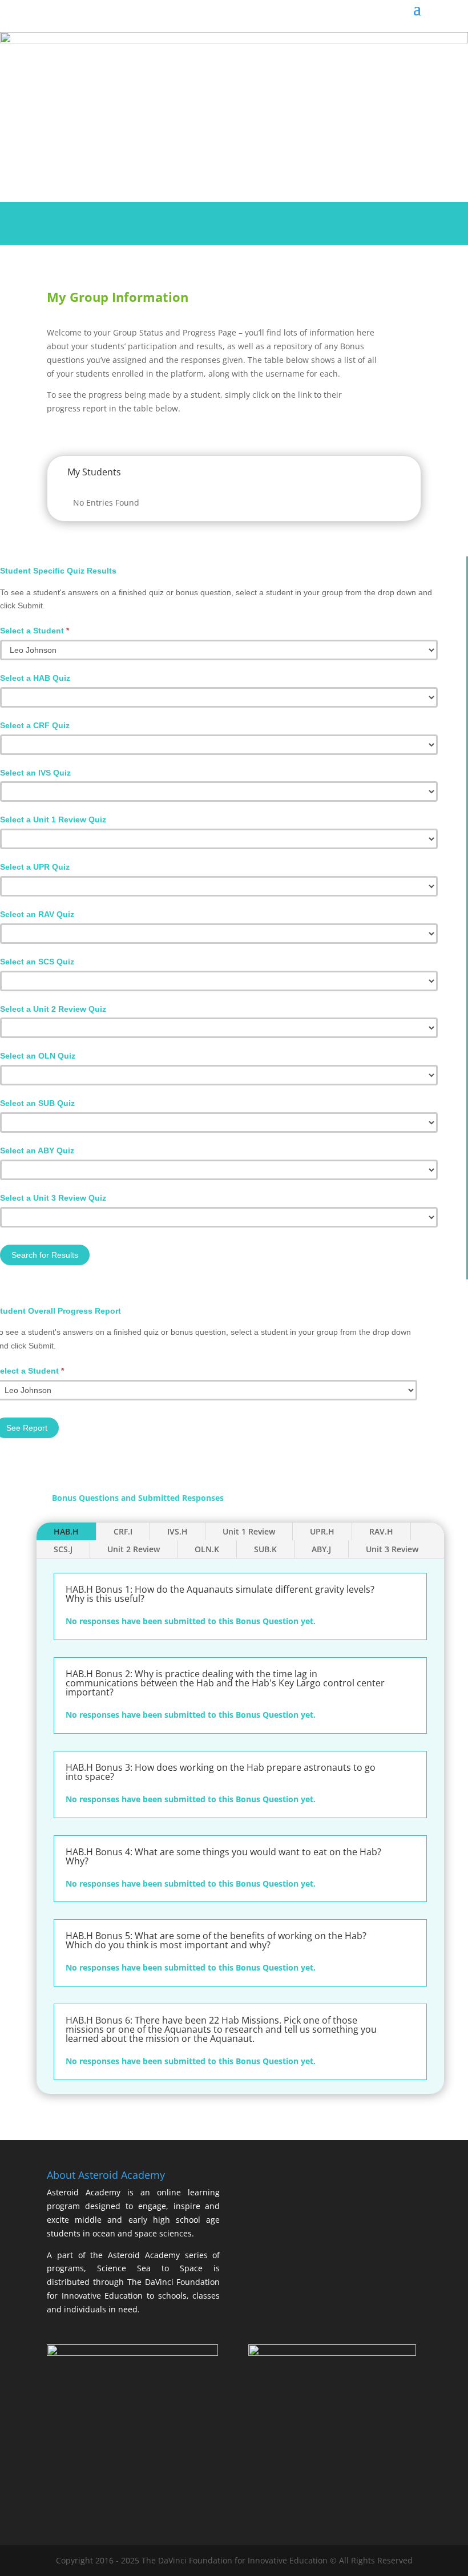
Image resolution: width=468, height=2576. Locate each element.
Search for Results (45, 1255)
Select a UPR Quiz (35, 867)
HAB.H (66, 1531)
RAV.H (381, 1531)
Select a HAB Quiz (35, 678)
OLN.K (207, 1549)
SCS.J (63, 1549)
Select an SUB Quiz (37, 1103)
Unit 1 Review (249, 1531)
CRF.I (123, 1531)
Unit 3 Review (392, 1549)
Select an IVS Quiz (35, 773)
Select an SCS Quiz (37, 962)
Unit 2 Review (134, 1549)
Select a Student (35, 631)
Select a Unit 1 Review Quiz (53, 819)
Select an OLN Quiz (38, 1056)
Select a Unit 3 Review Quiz (53, 1198)
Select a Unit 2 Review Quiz (53, 1009)
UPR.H (322, 1531)
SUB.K (265, 1549)
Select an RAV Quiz (37, 914)
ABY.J (321, 1549)
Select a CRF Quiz (35, 725)
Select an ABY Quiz (37, 1150)
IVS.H (177, 1531)
